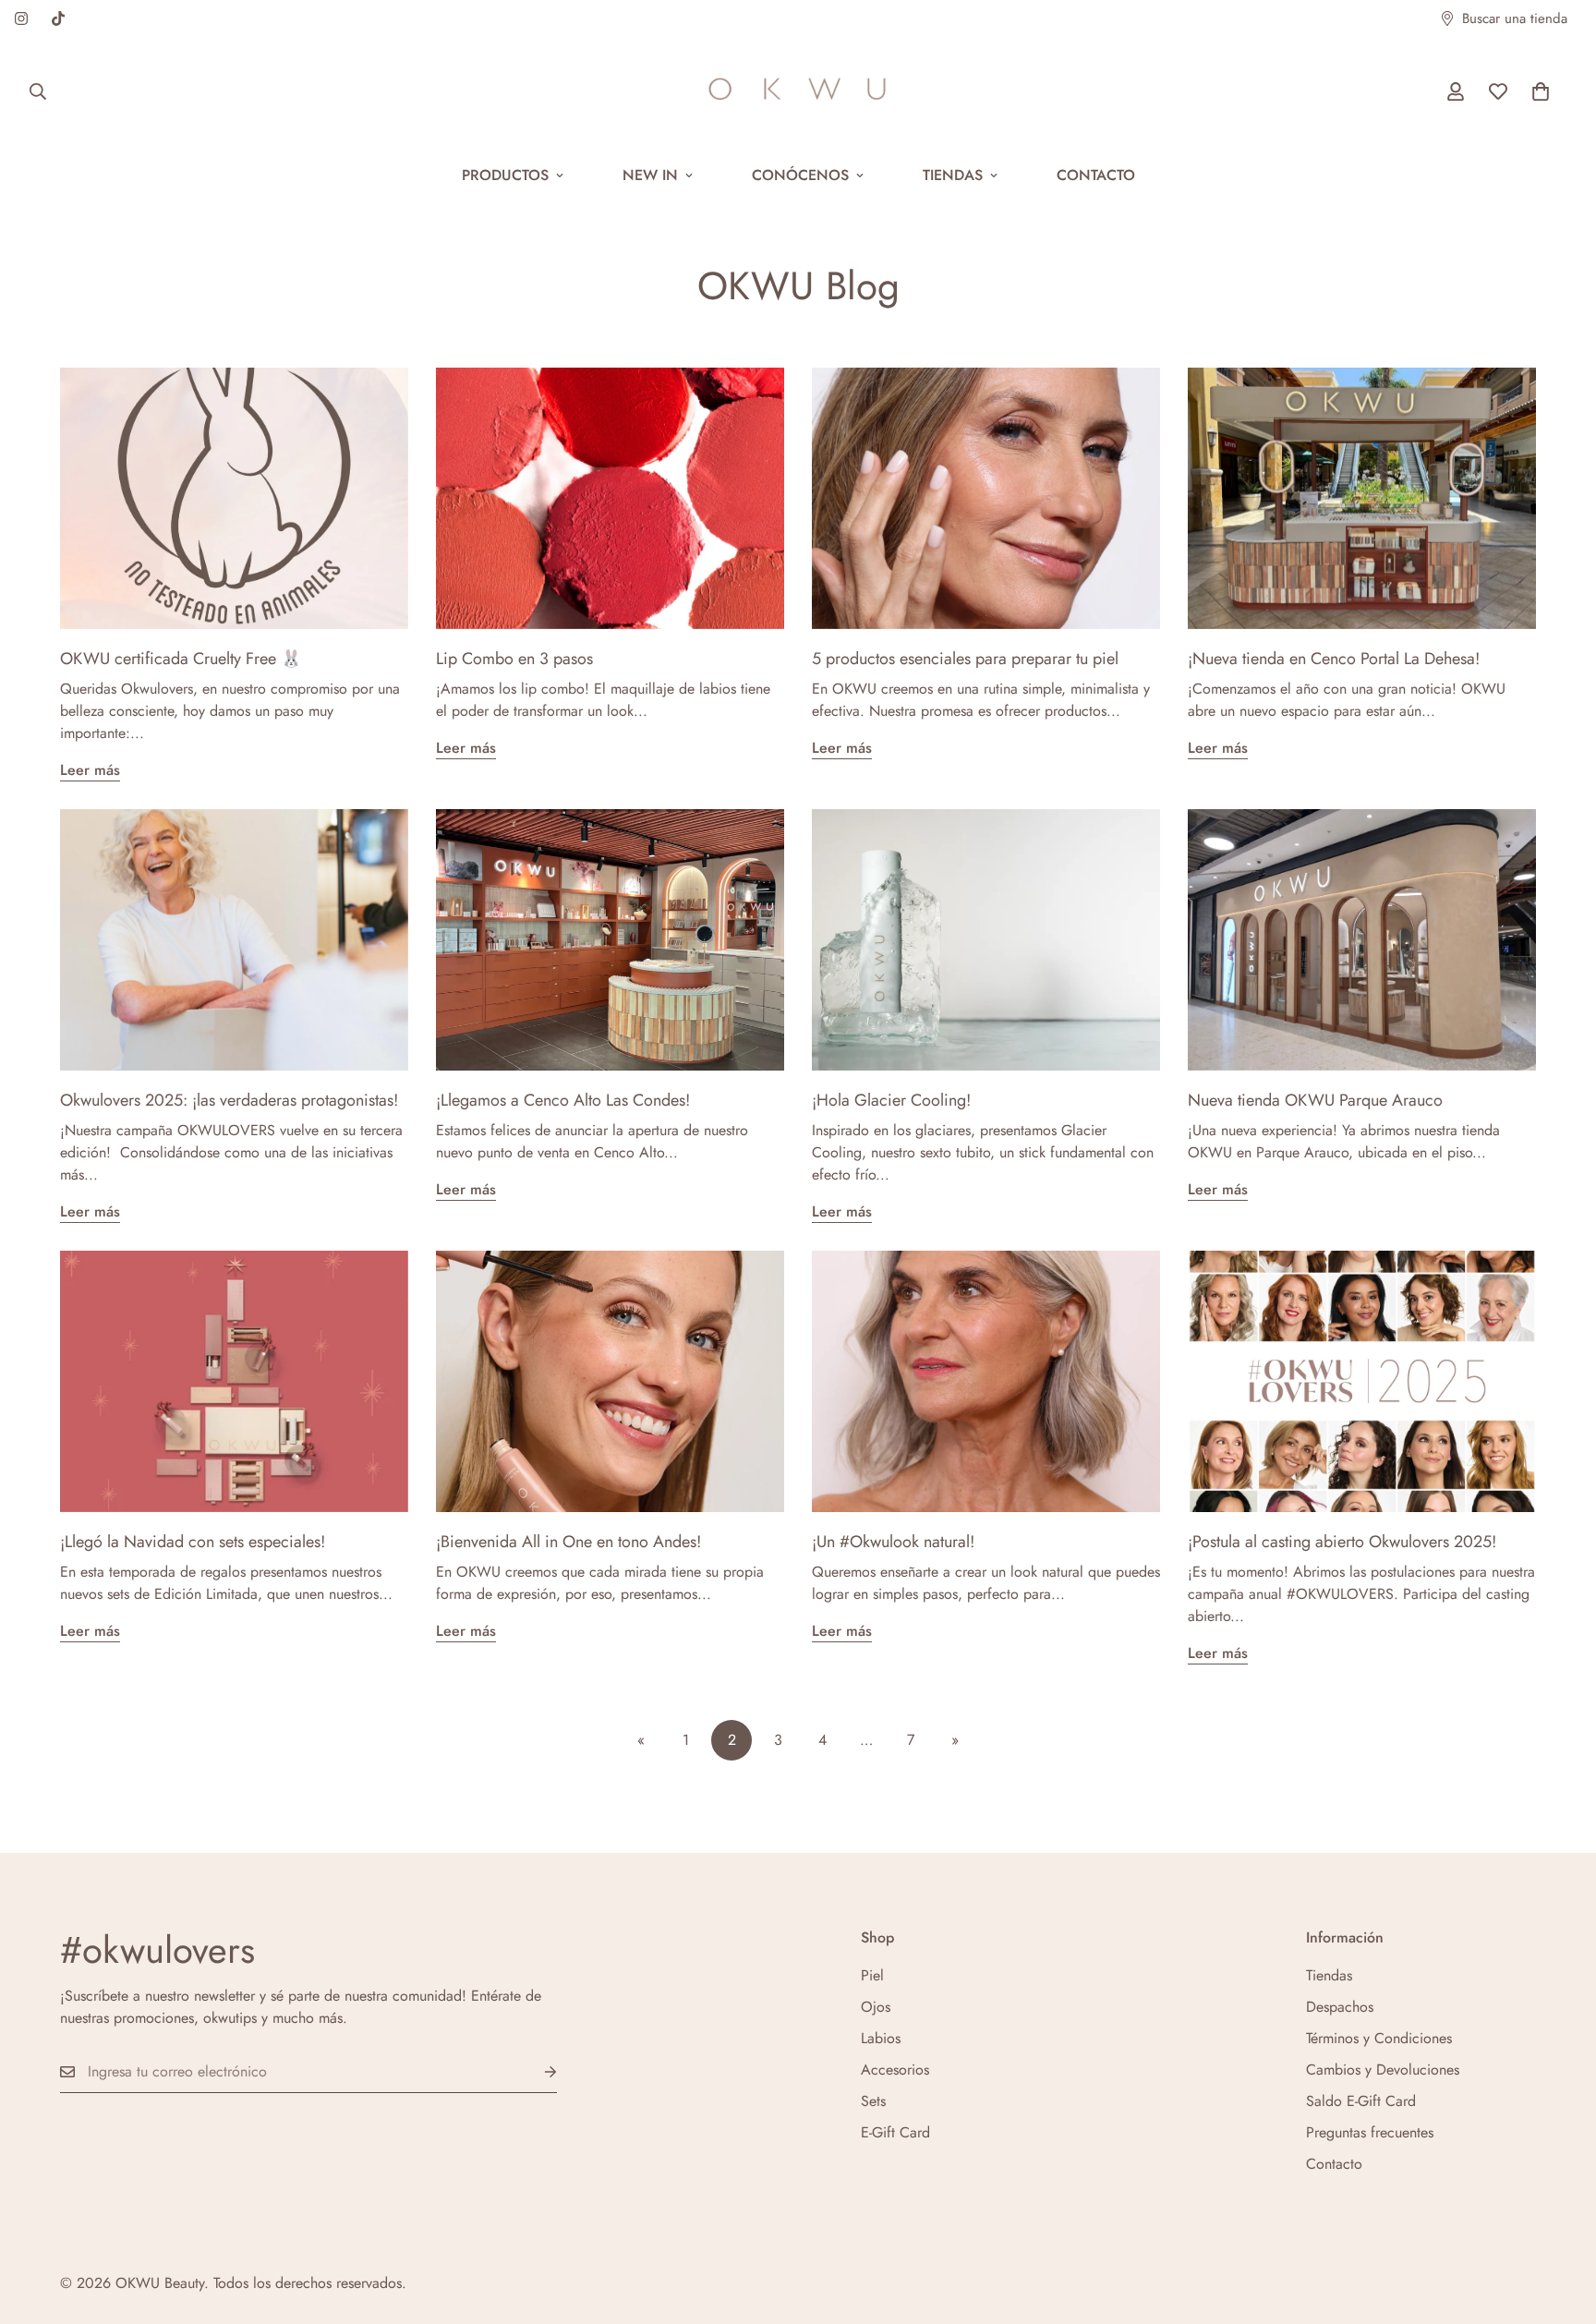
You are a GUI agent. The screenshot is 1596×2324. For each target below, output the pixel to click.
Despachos (1340, 2007)
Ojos (876, 2007)
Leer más (90, 770)
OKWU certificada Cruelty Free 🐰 (181, 659)
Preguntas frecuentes (1370, 2132)
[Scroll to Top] (1560, 2223)
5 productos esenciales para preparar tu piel (965, 659)
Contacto (1096, 175)
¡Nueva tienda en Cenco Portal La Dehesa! (1334, 659)
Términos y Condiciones (1379, 2038)
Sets (873, 2101)
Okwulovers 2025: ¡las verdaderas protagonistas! (229, 1100)
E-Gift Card (895, 2132)
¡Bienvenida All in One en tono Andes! (568, 1542)
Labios (881, 2038)
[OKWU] (798, 91)
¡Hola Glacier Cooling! (891, 1100)
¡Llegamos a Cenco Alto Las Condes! (563, 1100)
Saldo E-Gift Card (1361, 2101)
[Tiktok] (58, 18)
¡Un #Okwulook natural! (893, 1542)
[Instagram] (21, 18)
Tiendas (953, 175)
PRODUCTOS (505, 175)
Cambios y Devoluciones (1383, 2070)
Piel (872, 1975)
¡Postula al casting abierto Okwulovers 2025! (1342, 1542)
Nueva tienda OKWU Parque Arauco (1315, 1100)
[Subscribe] (536, 2072)
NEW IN (650, 175)
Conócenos (800, 175)
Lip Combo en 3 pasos (514, 659)
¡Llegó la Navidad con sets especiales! (193, 1542)
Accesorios (895, 2070)
